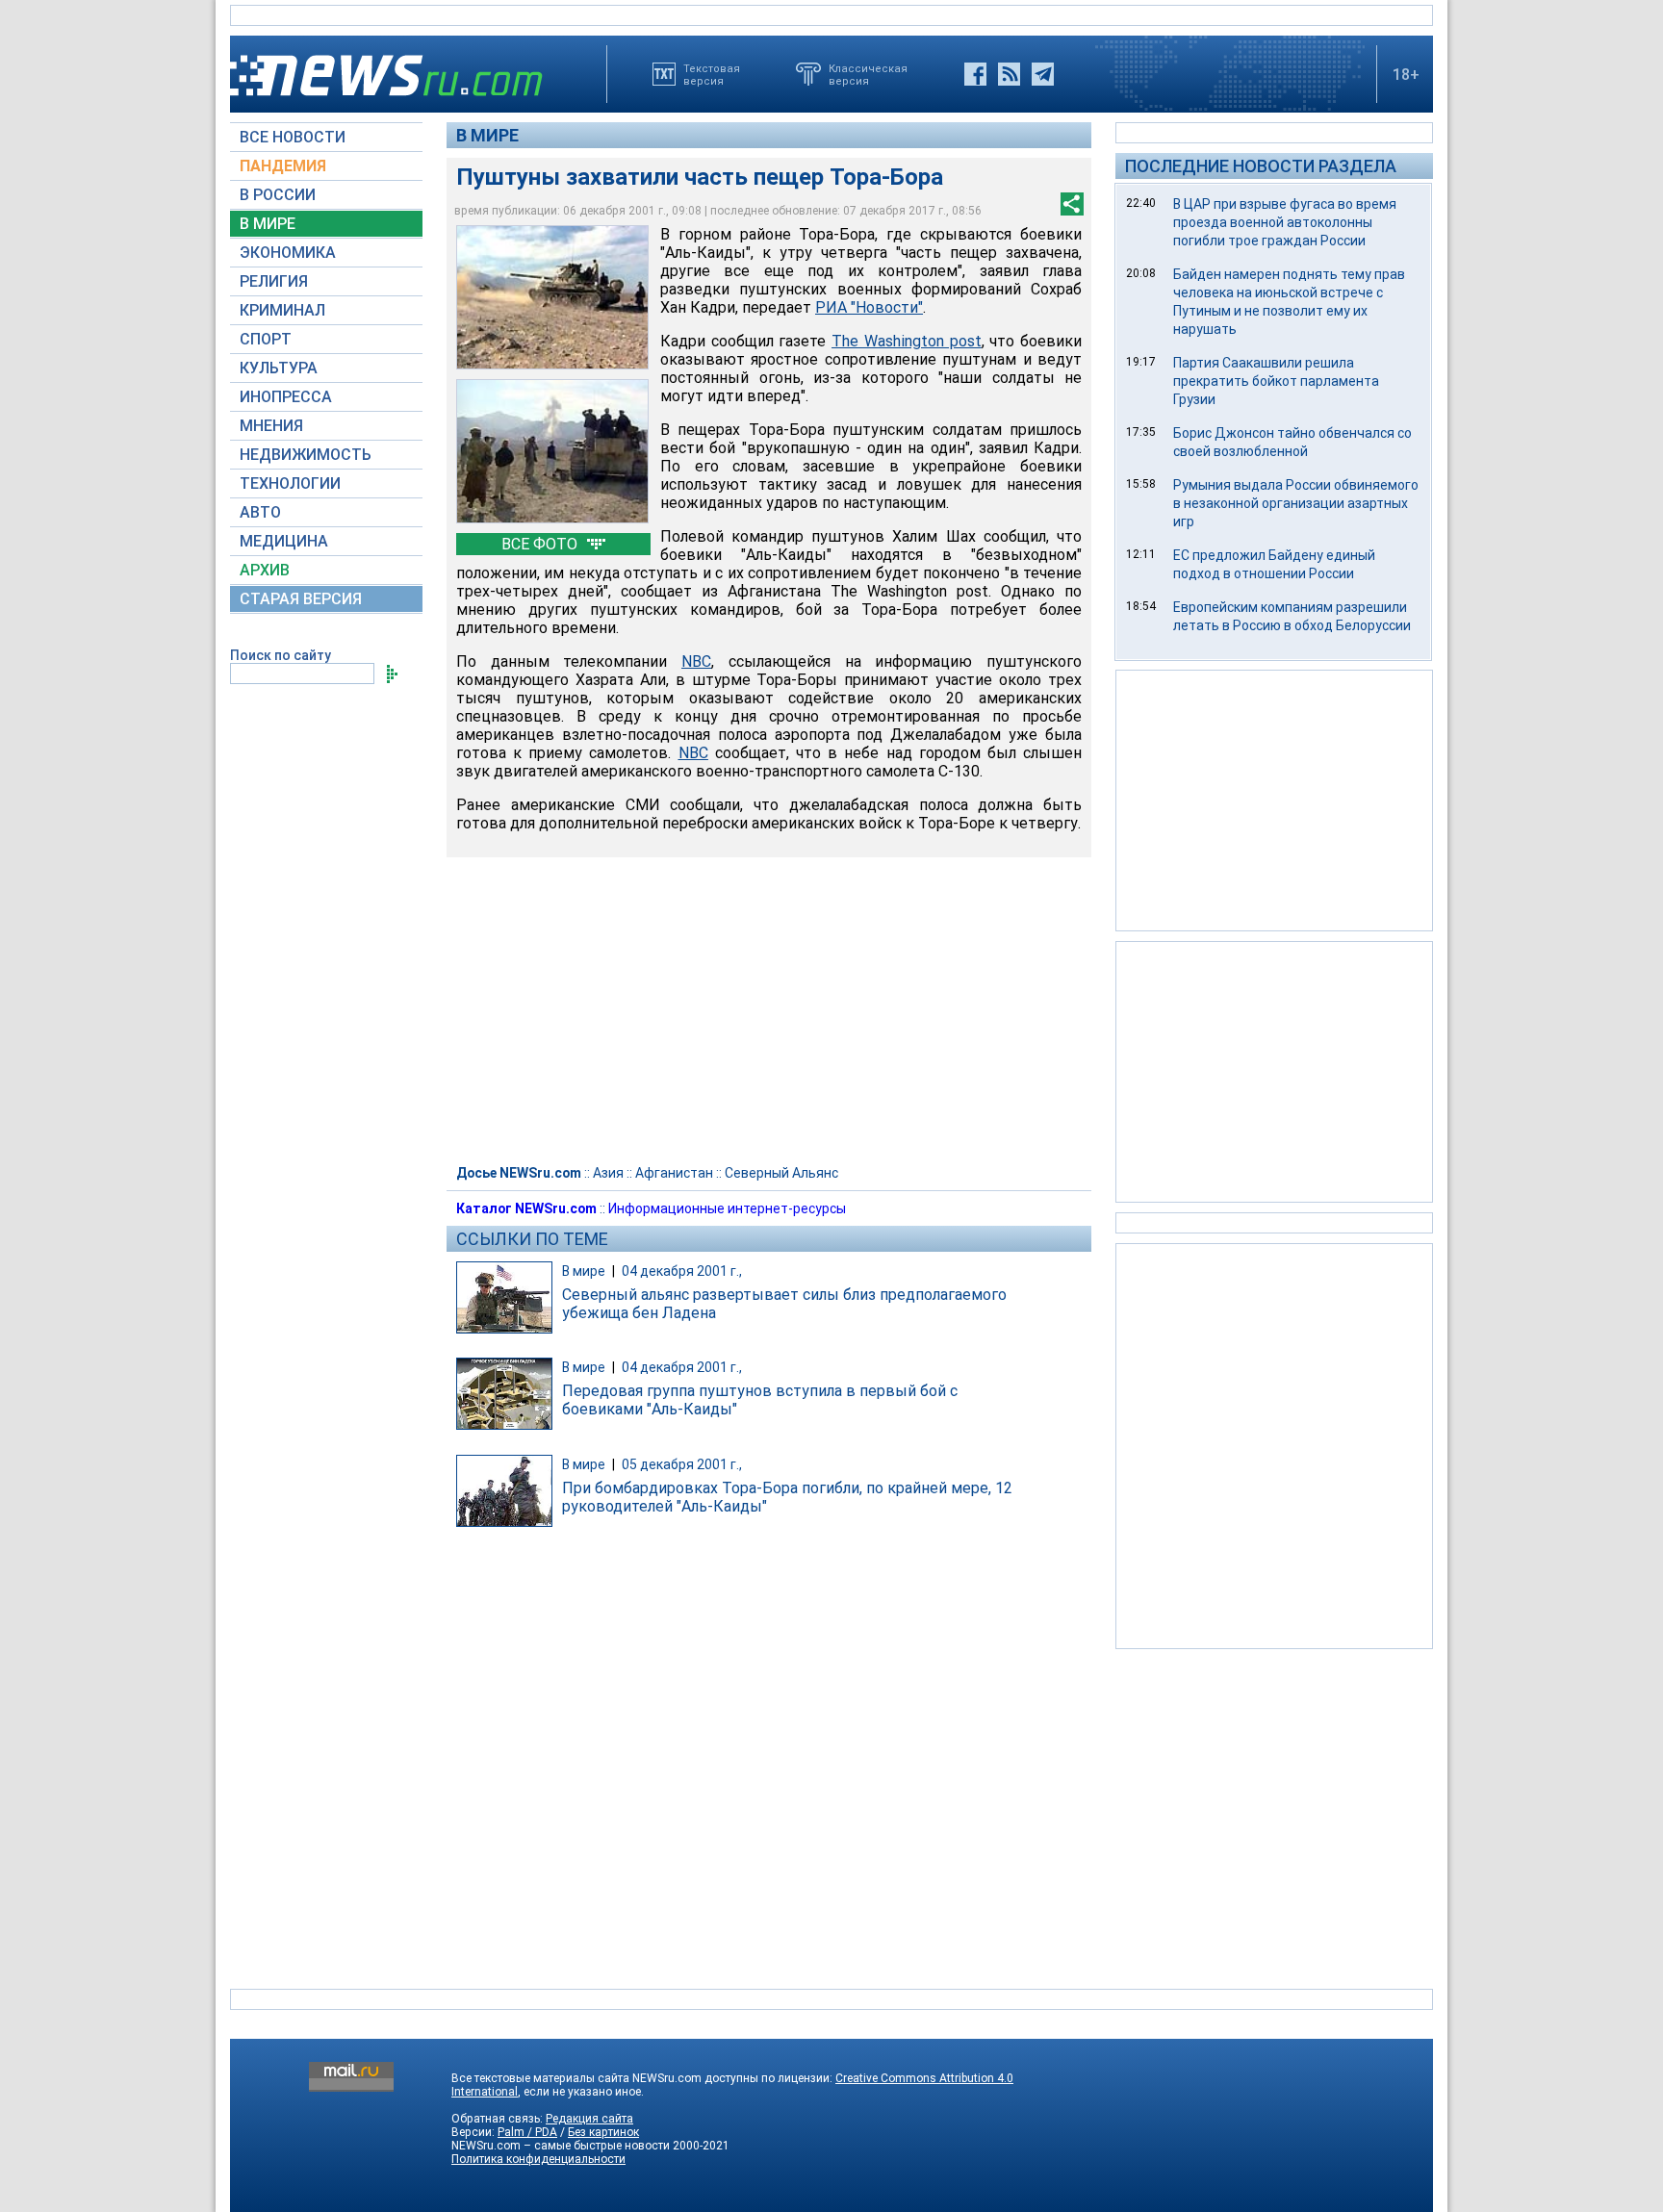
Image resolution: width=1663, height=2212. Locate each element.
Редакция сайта (589, 2119)
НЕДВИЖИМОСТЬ (306, 455)
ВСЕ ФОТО (541, 544)
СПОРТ (266, 339)
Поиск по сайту (281, 655)
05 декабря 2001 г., (682, 1464)
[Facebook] (975, 74)
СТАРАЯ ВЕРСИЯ (301, 599)
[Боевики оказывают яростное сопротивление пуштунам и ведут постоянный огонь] (552, 451)
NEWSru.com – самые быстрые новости (561, 2146)
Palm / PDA (527, 2132)
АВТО (260, 512)
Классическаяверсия (868, 74)
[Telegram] (1043, 74)
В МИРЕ (268, 224)
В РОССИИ (278, 195)
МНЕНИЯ (271, 426)
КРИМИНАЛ (282, 310)
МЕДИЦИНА (284, 541)
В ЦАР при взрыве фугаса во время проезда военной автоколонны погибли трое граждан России (1285, 222)
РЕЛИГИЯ (274, 281)
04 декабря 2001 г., (682, 1271)
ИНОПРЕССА (286, 397)
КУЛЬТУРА (279, 368)
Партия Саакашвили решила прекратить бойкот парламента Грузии (1276, 381)
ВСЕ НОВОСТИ (293, 137)
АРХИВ (265, 570)
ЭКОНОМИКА (288, 253)
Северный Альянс (781, 1173)
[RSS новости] (1009, 74)
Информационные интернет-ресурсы (727, 1208)
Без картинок (603, 2132)
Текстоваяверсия (712, 74)
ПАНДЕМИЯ (283, 166)
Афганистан (674, 1173)
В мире (487, 135)
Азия (608, 1173)
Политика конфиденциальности (538, 2159)
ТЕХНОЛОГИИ (290, 483)
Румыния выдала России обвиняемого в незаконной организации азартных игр (1296, 503)
